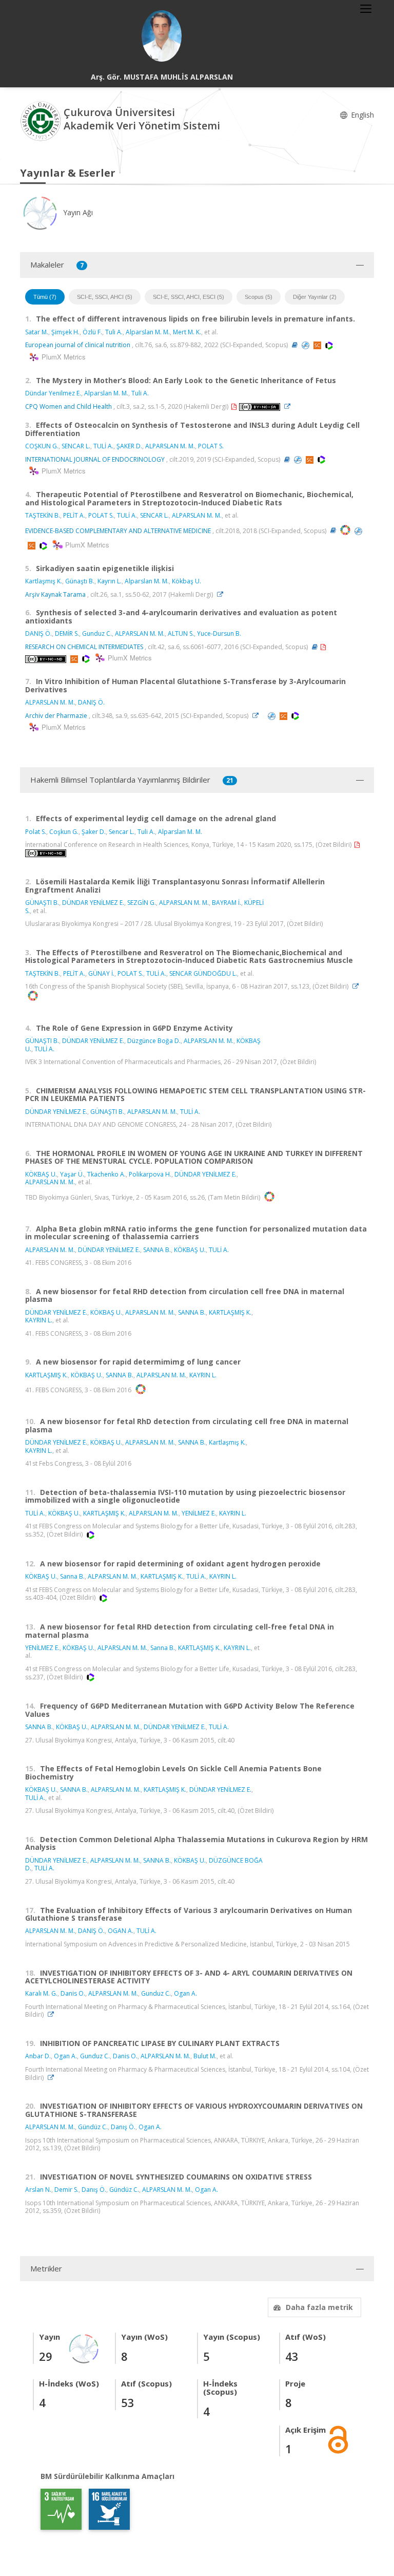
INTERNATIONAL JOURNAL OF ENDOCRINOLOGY (95, 459)
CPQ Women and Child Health (68, 406)
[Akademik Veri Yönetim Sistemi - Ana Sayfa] (42, 120)
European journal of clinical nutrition (78, 345)
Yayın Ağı (77, 212)
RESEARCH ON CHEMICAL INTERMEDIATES (84, 647)
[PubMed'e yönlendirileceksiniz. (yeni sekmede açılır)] (306, 345)
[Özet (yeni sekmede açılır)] (295, 345)
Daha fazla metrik (319, 2307)
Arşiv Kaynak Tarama (55, 594)
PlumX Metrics (62, 357)
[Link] (290, 406)
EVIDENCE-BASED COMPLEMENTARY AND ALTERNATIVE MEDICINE (118, 530)
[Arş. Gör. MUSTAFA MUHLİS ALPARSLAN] (162, 36)
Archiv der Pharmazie (56, 716)
